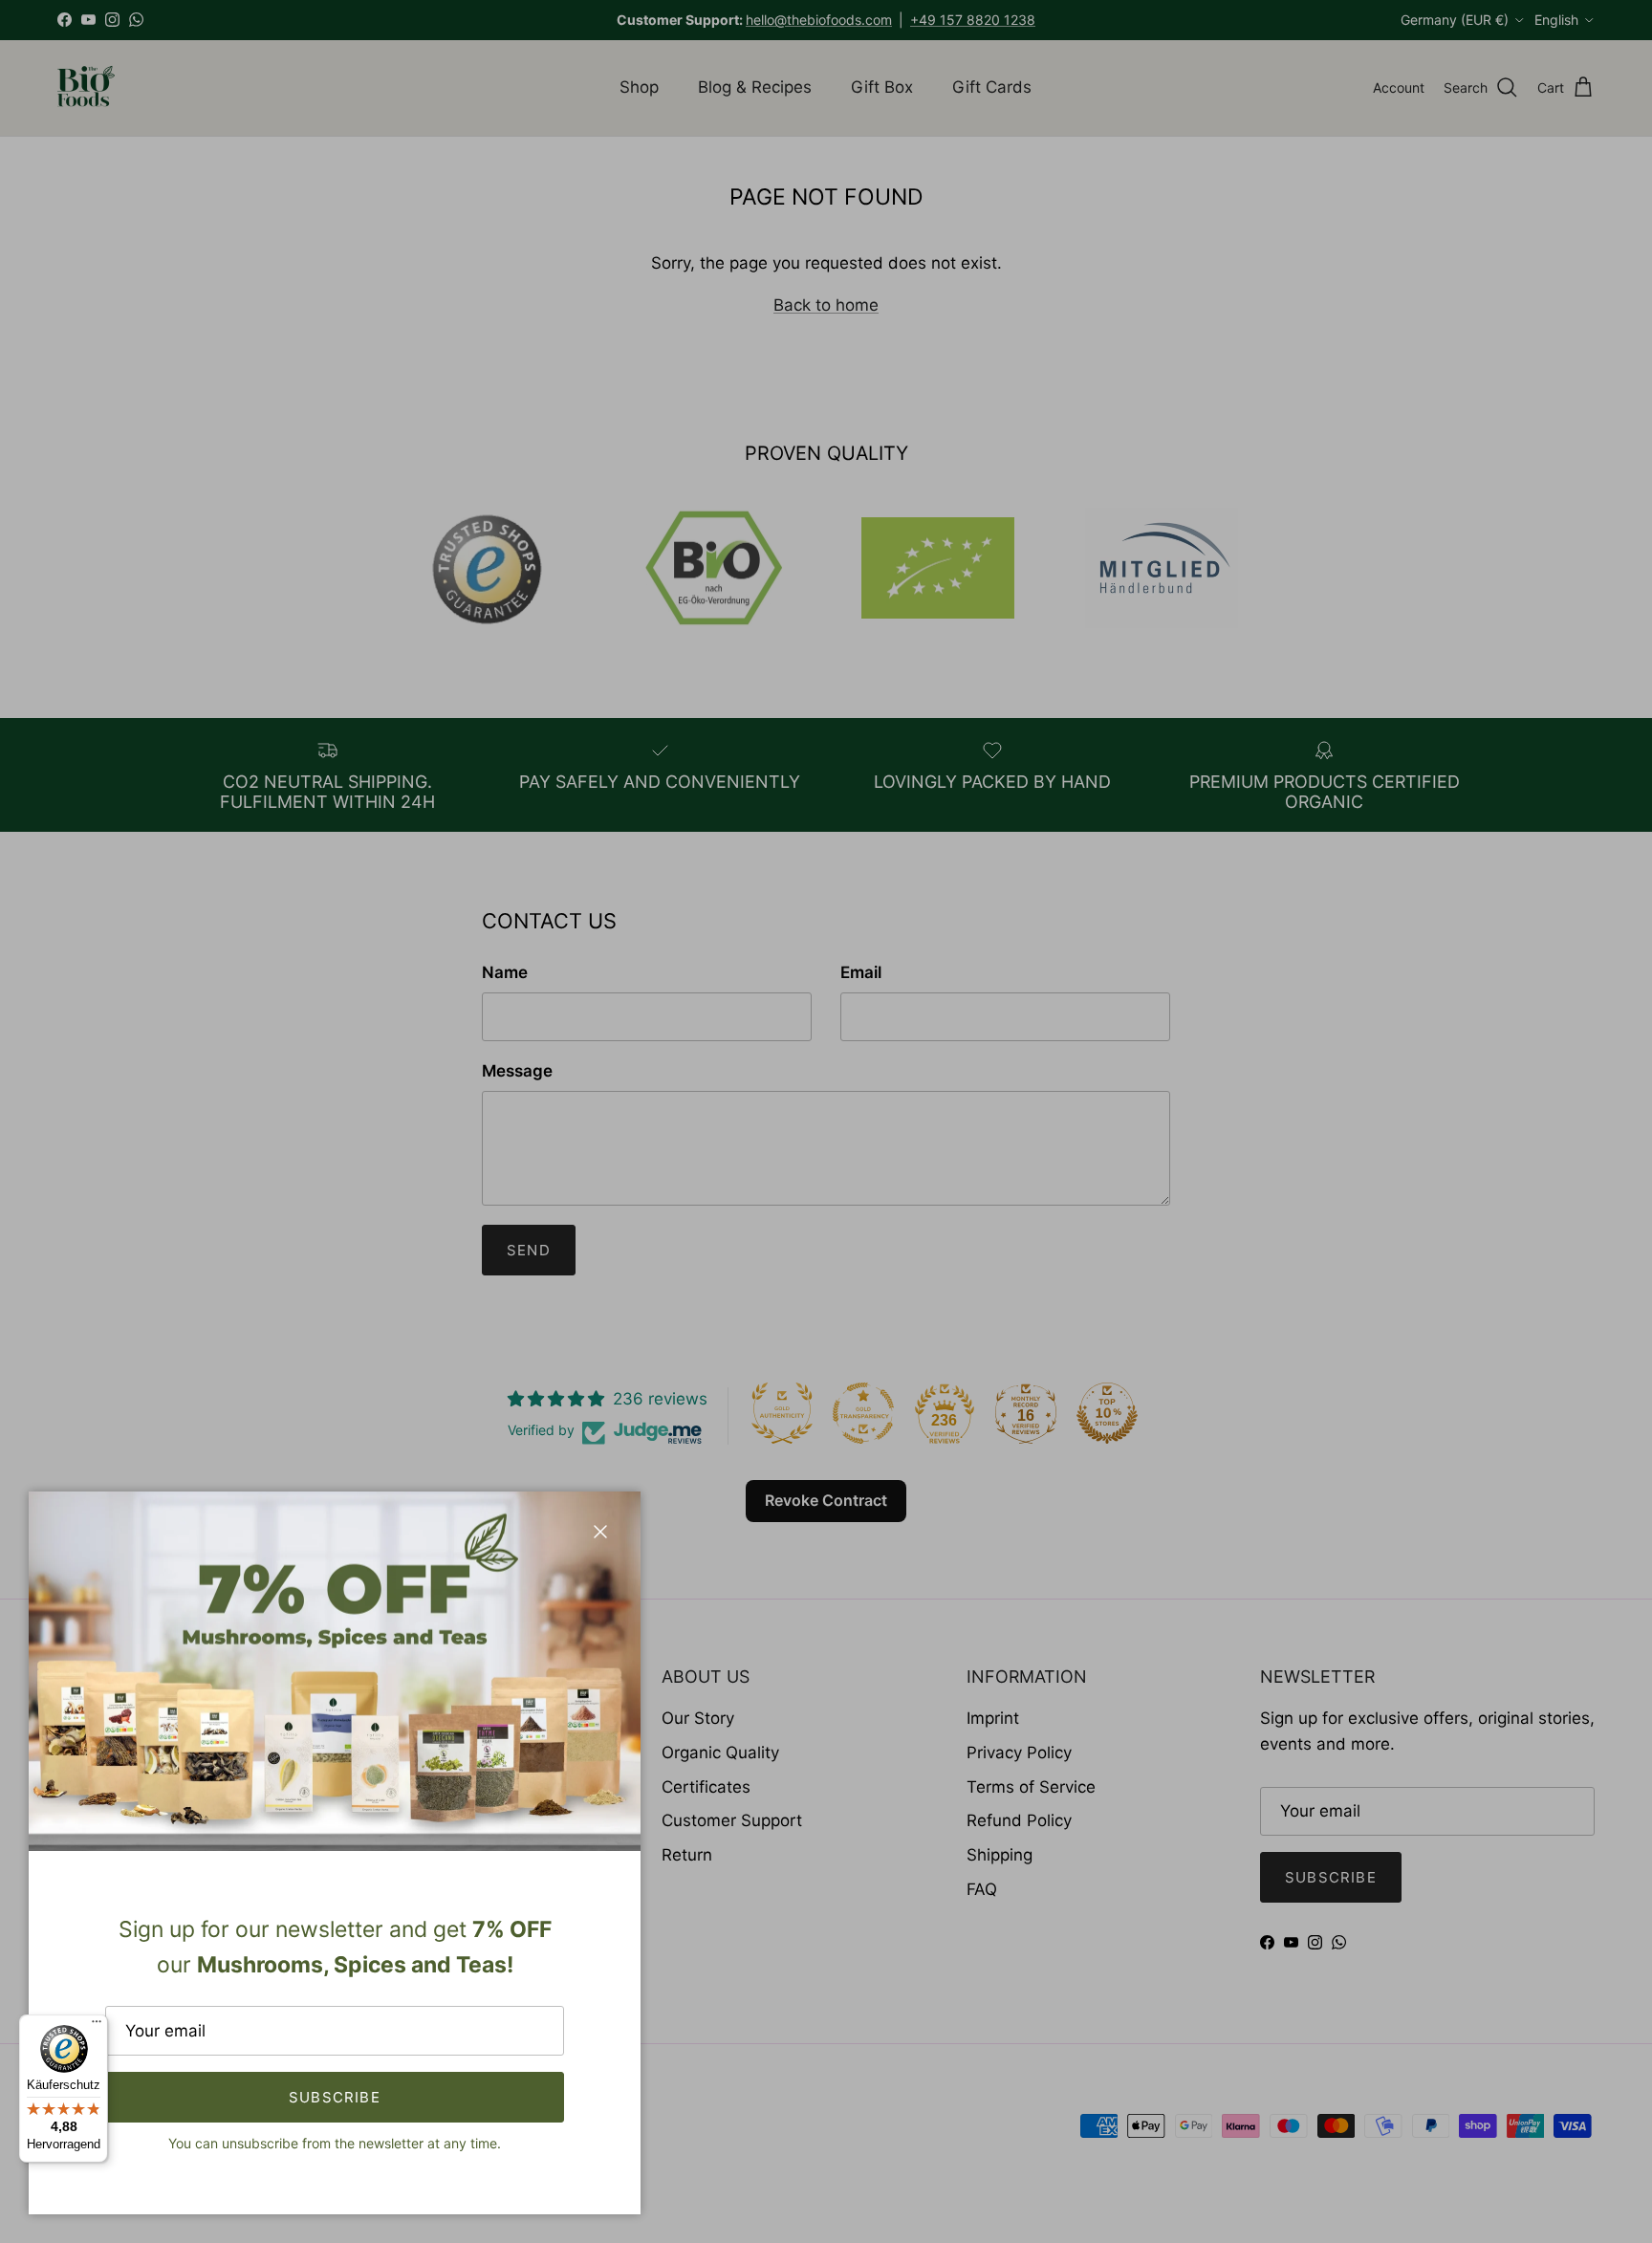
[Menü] (97, 2026)
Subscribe (335, 2097)
